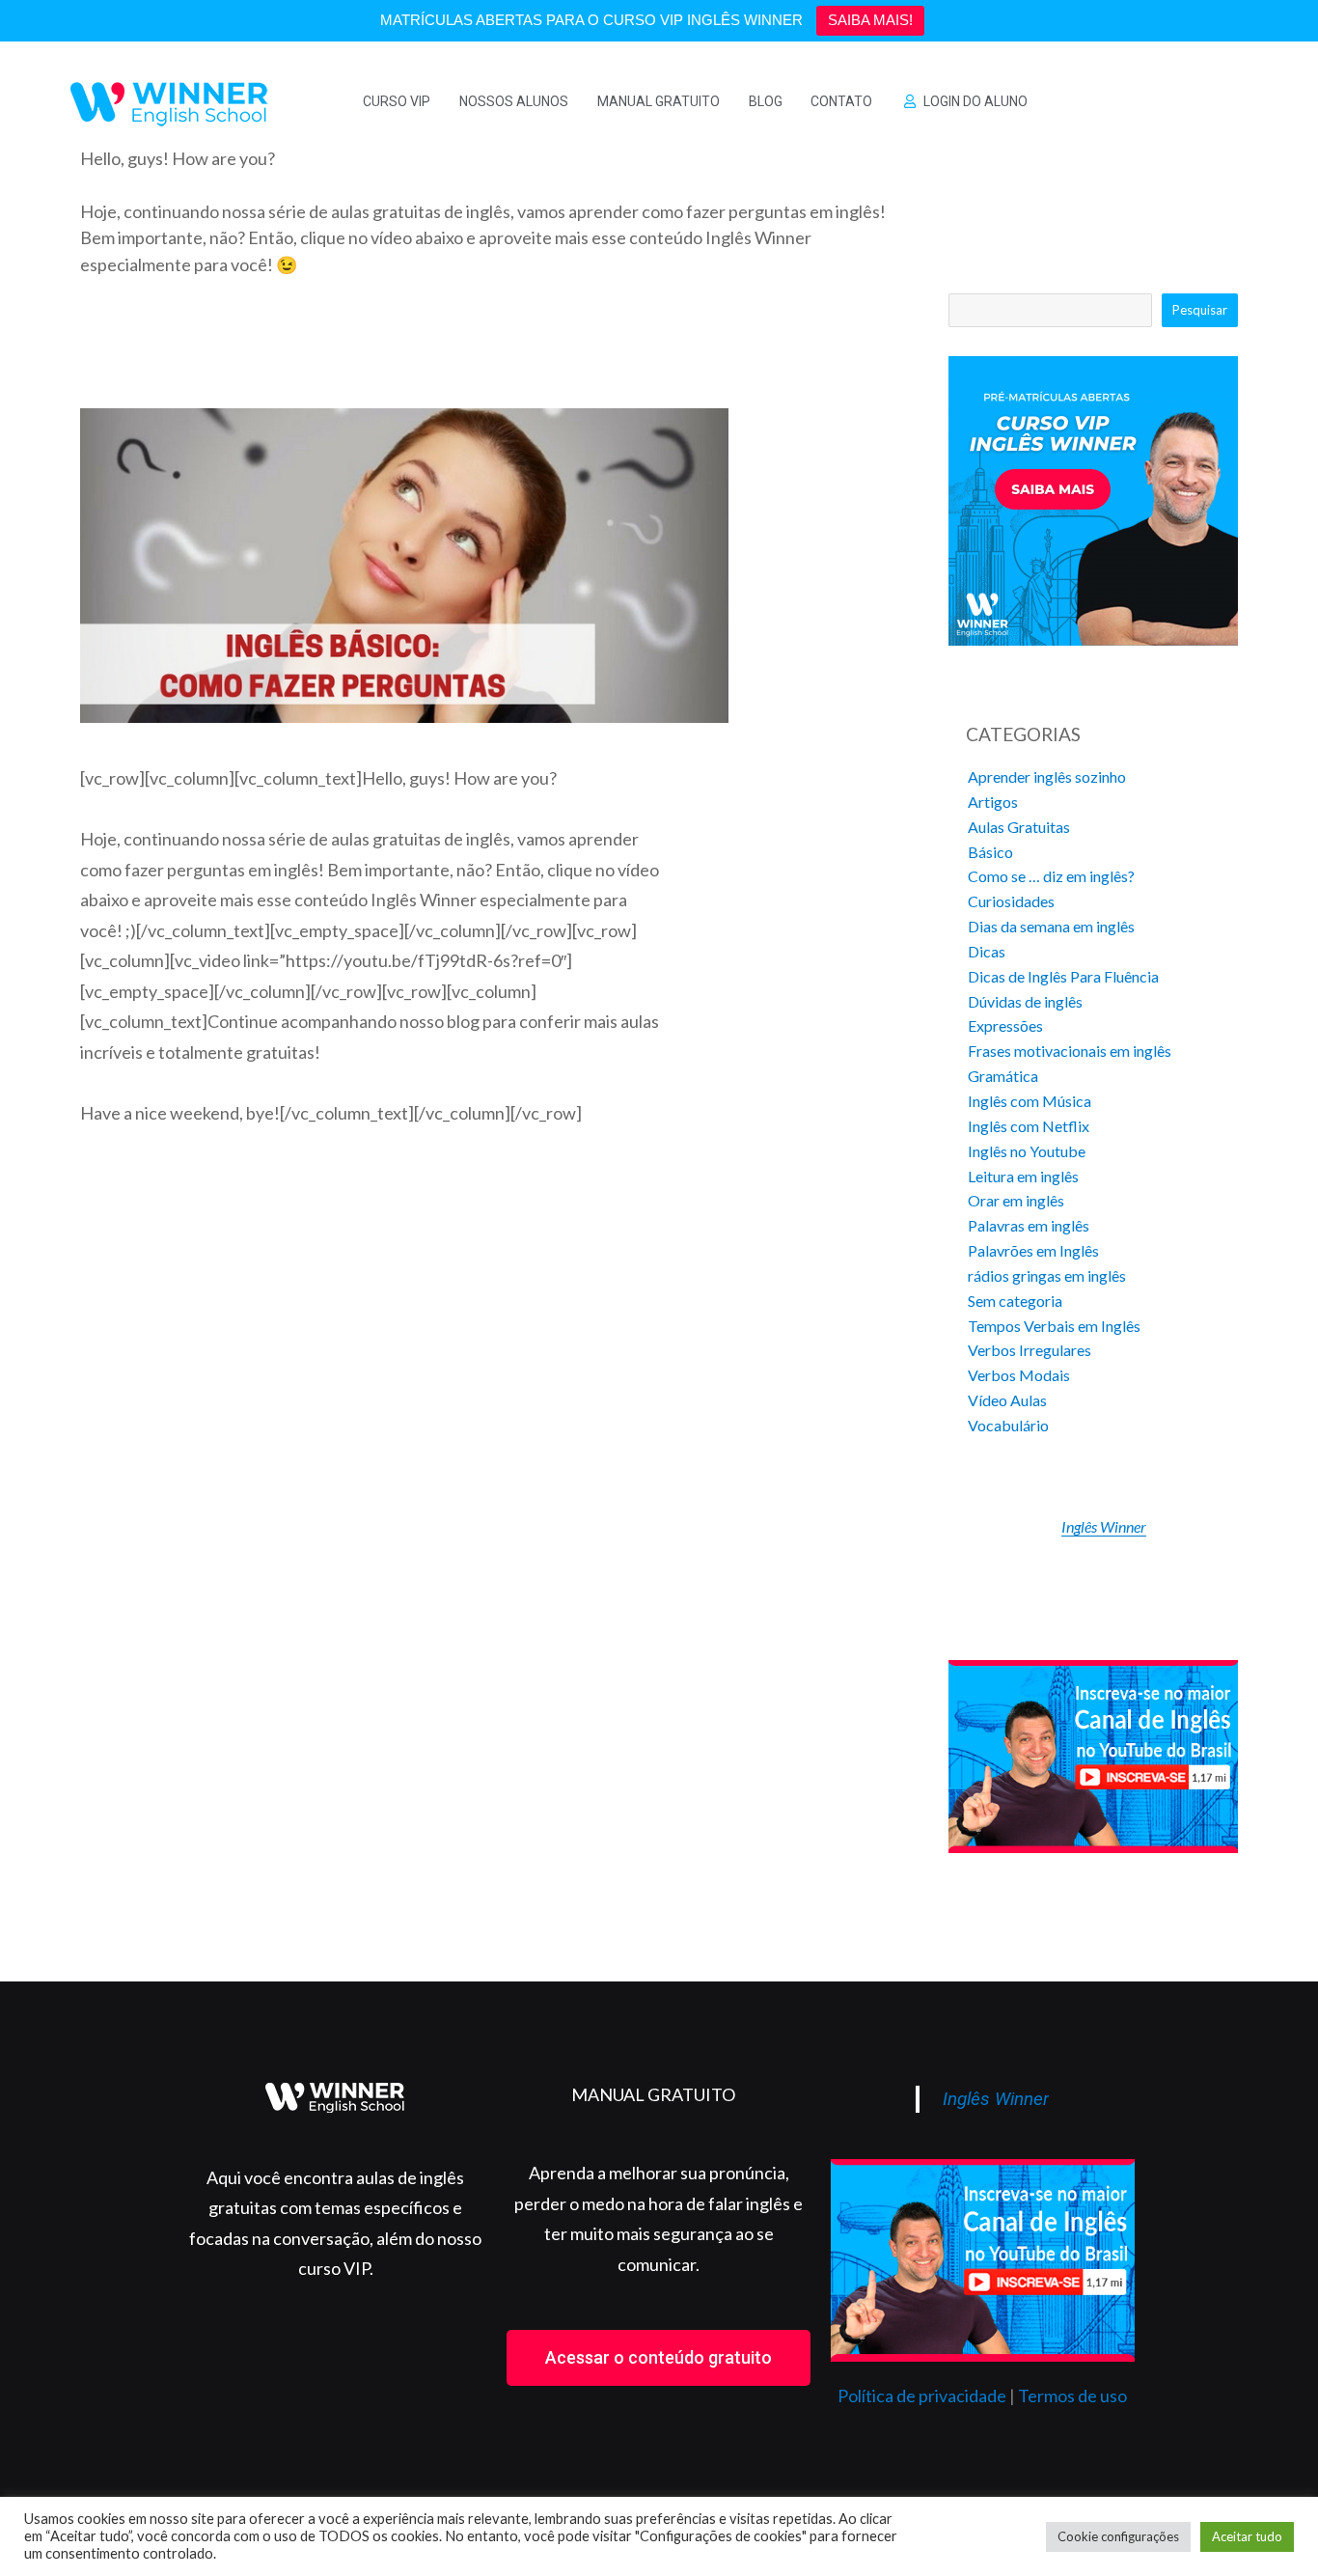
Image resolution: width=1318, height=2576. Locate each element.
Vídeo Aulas (1007, 1400)
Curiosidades (1011, 901)
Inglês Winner (1104, 1526)
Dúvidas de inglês (1025, 1001)
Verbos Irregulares (1030, 1350)
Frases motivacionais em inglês (1070, 1051)
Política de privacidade (922, 2396)
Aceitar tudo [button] (1247, 2536)
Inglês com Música (1030, 1101)
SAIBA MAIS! (870, 20)
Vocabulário (1008, 1425)
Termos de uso (1072, 2396)
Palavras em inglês (1029, 1225)
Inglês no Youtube (1027, 1151)
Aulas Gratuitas (1019, 827)
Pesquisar (1200, 310)
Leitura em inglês (1023, 1176)
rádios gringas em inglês (1047, 1275)
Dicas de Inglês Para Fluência (1063, 976)
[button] (659, 2358)
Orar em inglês (1016, 1200)
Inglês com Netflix (1029, 1126)
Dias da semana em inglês (1051, 926)
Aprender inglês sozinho (1047, 776)
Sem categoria (1015, 1301)
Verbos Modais (1019, 1375)
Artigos (993, 802)
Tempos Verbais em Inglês (1054, 1326)
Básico (990, 852)
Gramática (1003, 1076)
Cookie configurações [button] (1118, 2536)
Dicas (987, 951)
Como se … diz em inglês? (1051, 876)
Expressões (1005, 1025)
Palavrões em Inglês (1033, 1250)
